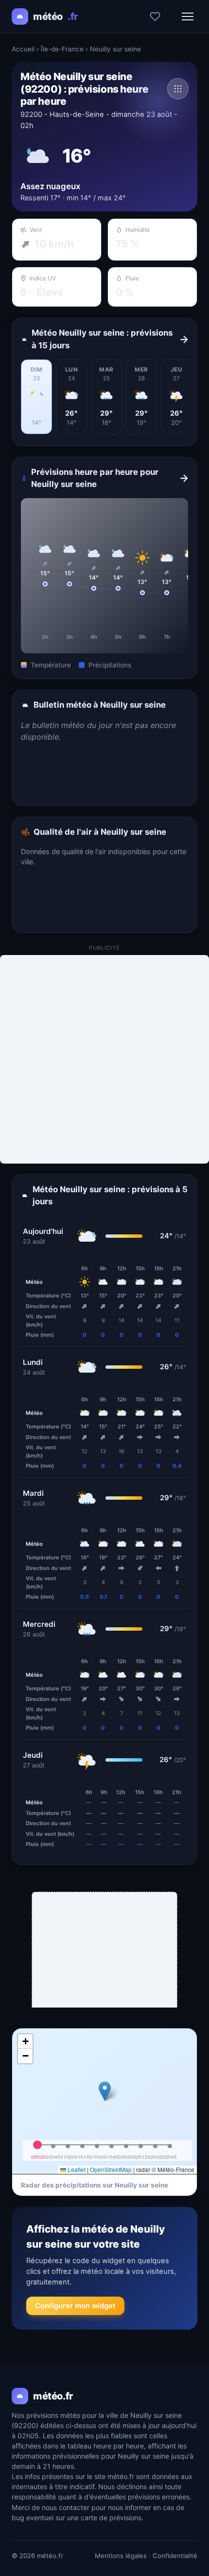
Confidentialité (175, 2556)
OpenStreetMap (111, 2169)
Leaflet (76, 2169)
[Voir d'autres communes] (178, 89)
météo (55, 16)
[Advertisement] (104, 1059)
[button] (105, 2091)
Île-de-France (62, 49)
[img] (104, 2101)
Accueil (23, 49)
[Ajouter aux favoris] (155, 16)
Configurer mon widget (75, 2306)
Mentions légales (121, 2556)
